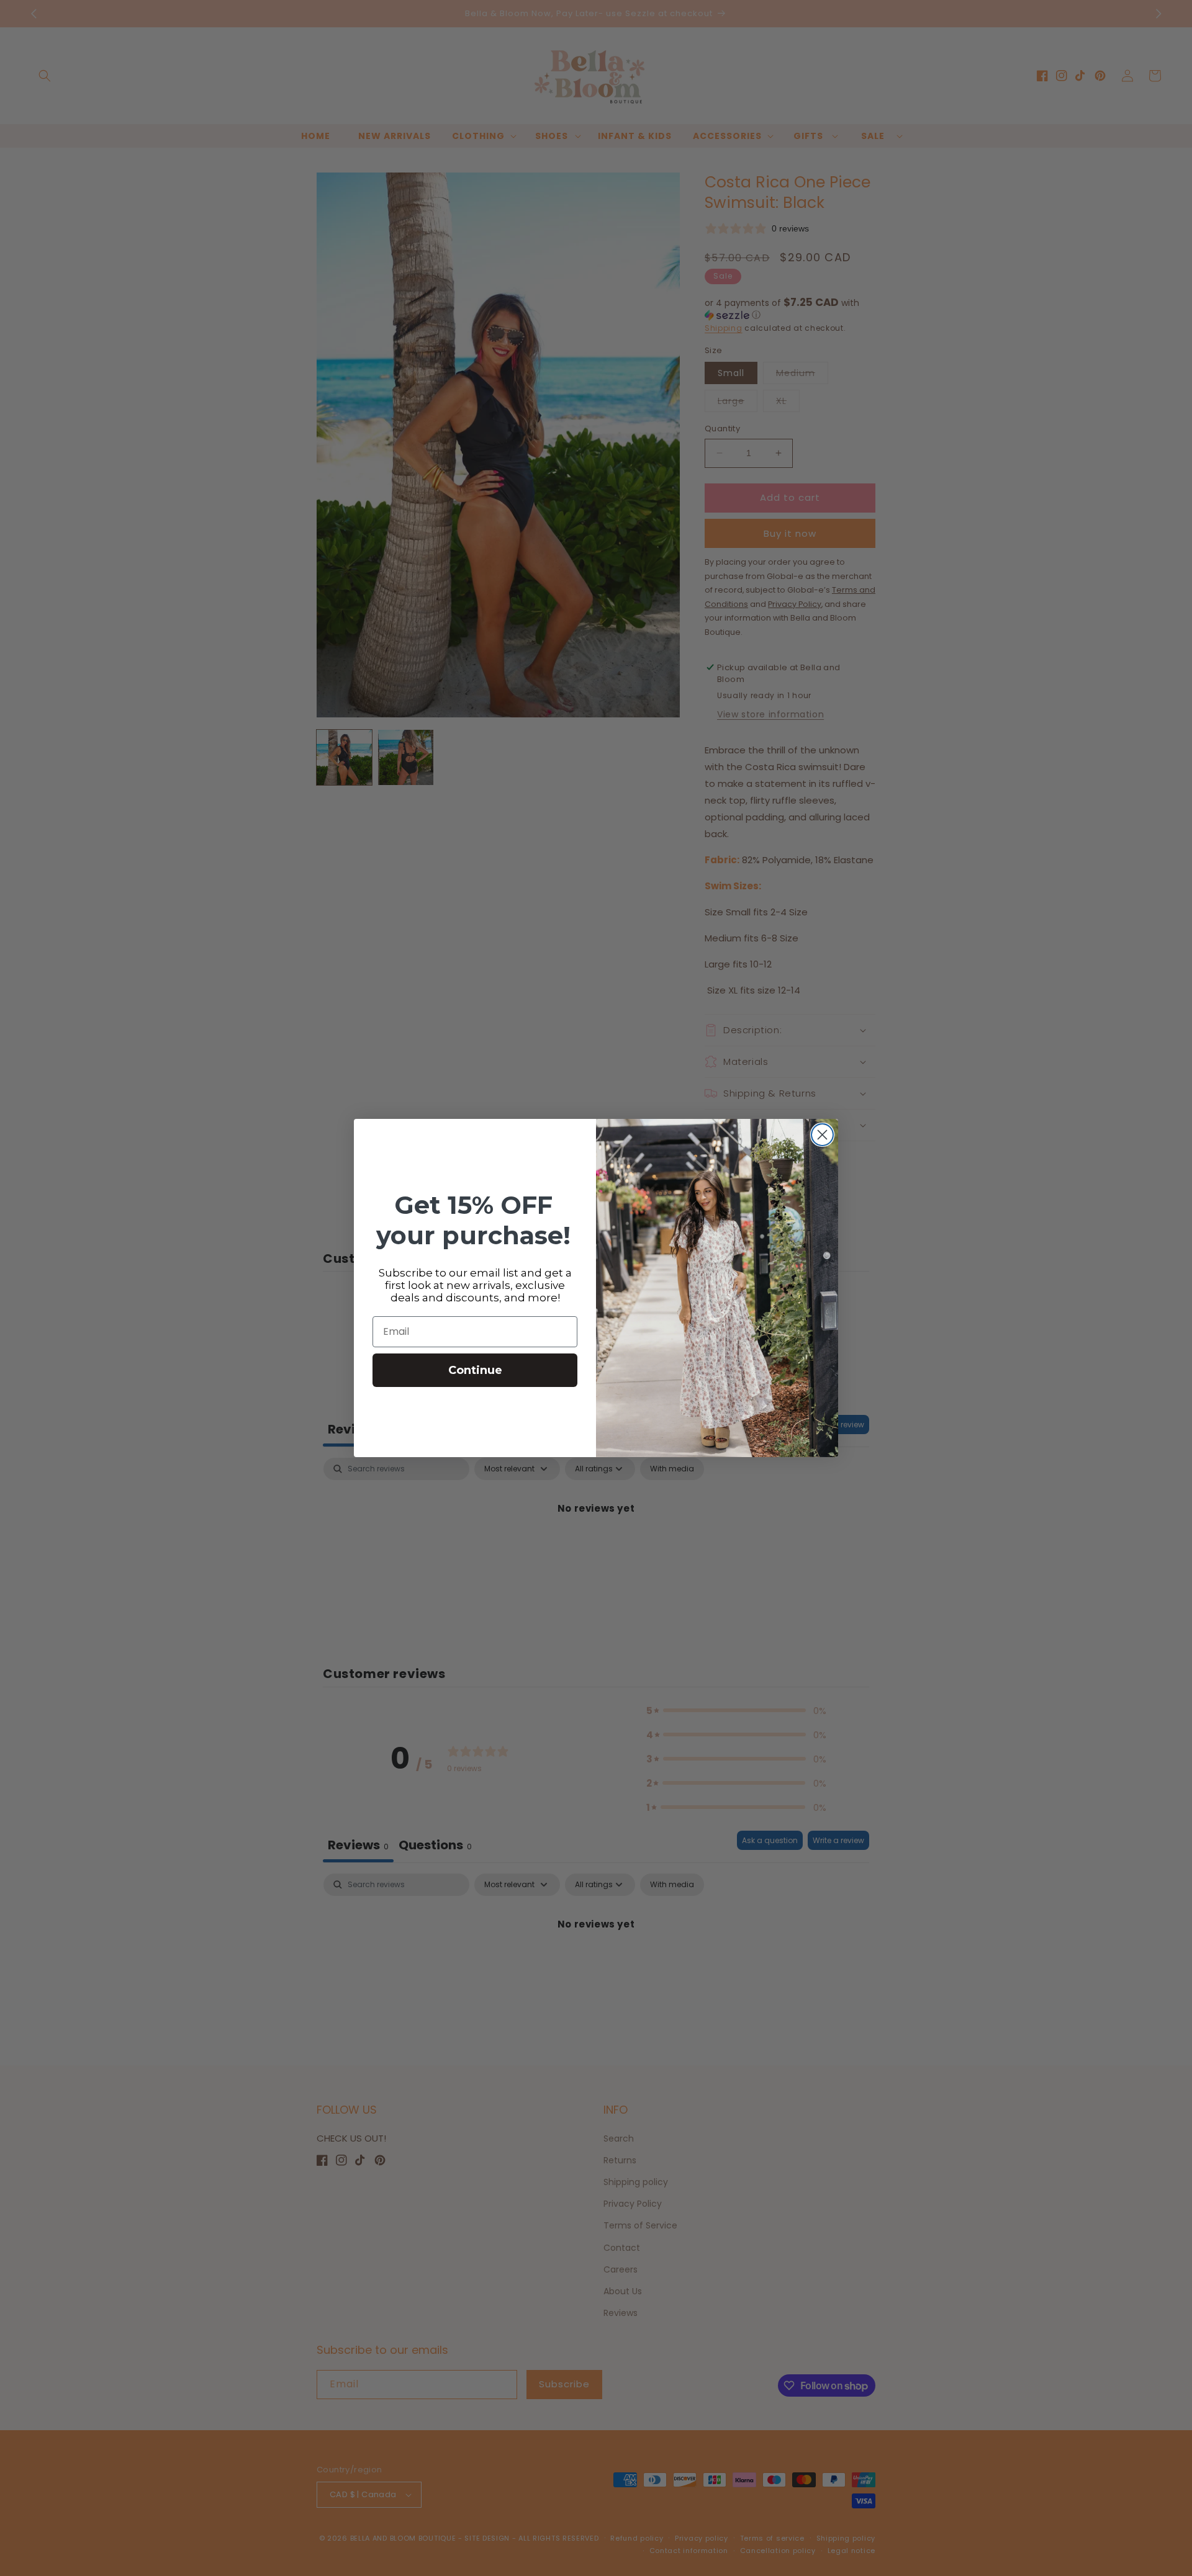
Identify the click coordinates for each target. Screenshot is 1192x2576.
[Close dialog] (822, 1135)
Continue (475, 1370)
